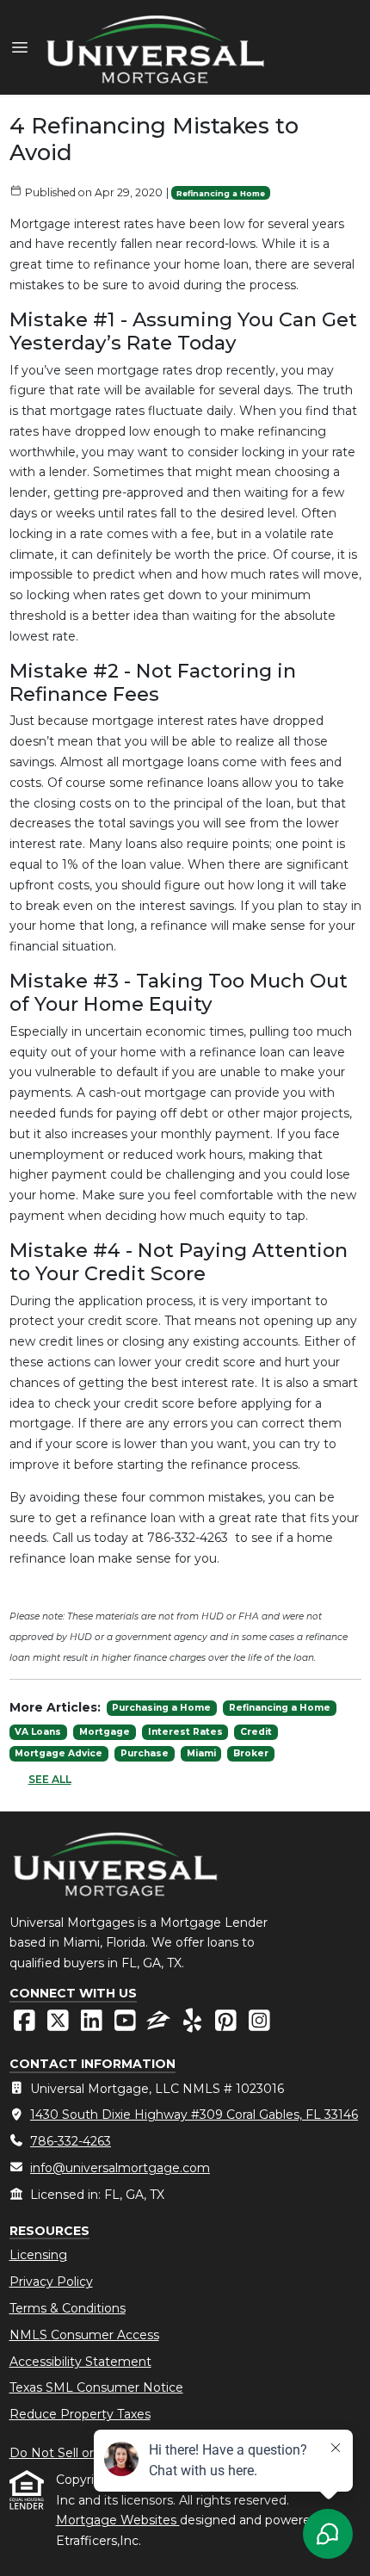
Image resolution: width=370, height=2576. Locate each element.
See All (50, 1779)
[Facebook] (26, 2025)
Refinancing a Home (221, 193)
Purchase (145, 1753)
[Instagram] (259, 2025)
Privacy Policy (51, 2282)
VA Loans (38, 1732)
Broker (251, 1753)
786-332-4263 (71, 2141)
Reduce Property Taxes (80, 2414)
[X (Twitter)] (60, 2025)
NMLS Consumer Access (84, 2335)
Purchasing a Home (161, 1708)
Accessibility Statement (80, 2362)
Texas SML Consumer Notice (96, 2387)
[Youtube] (127, 2025)
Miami (201, 1753)
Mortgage (105, 1732)
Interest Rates (185, 1732)
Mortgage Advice (59, 1753)
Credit (256, 1732)
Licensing (38, 2255)
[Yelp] (194, 2025)
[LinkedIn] (93, 2025)
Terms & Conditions (68, 2308)
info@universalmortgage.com (120, 2168)
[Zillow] (160, 2025)
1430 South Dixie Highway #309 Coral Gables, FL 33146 (194, 2115)
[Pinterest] (228, 2025)
